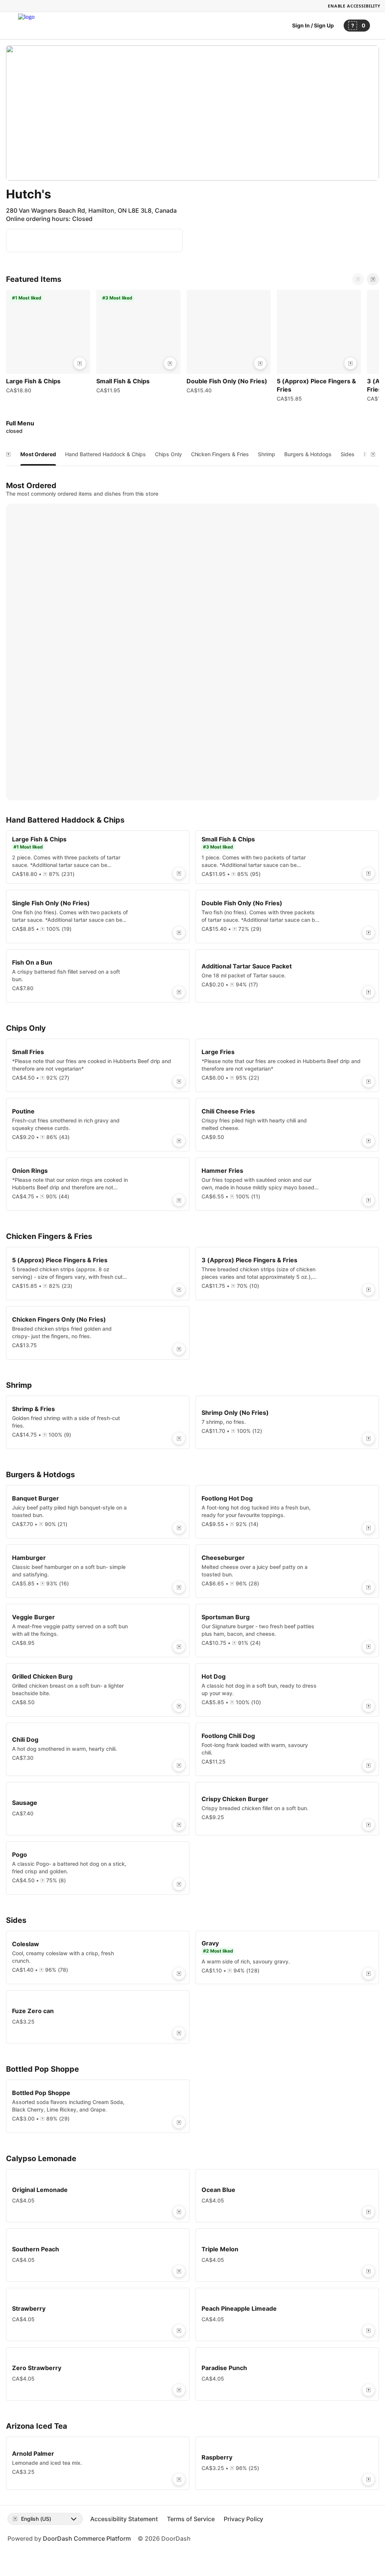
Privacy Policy (244, 2519)
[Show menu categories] (8, 454)
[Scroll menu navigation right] (373, 454)
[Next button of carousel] (373, 279)
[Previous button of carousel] (358, 279)
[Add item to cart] (80, 363)
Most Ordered (38, 454)
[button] (48, 343)
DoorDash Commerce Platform (87, 2538)
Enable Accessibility (354, 6)
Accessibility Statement (124, 2519)
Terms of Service (191, 2519)
